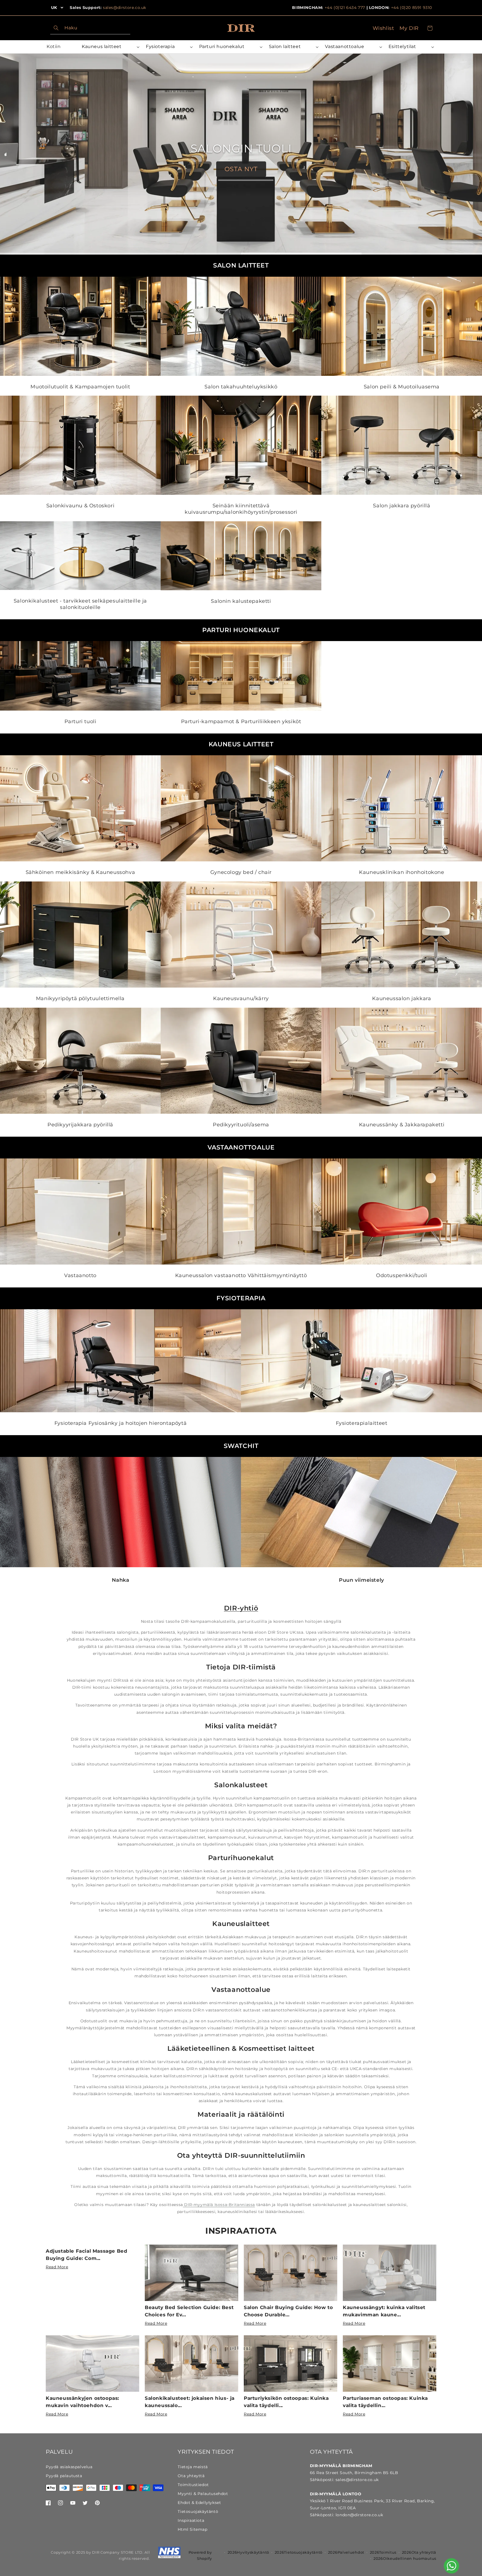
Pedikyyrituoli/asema (241, 1125)
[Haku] (56, 28)
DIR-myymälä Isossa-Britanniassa (219, 2205)
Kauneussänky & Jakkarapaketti (402, 1125)
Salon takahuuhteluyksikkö (241, 387)
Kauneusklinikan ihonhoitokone (402, 873)
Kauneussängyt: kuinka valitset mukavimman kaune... (384, 2311)
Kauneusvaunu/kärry (241, 998)
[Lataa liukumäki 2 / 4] (181, 254)
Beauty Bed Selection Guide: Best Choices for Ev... (189, 2311)
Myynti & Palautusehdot (203, 2494)
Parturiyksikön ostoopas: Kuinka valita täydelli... (286, 2402)
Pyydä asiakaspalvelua (69, 2467)
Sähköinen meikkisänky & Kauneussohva (80, 873)
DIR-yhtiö (241, 1608)
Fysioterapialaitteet (362, 1423)
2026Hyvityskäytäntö (248, 2552)
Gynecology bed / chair (241, 873)
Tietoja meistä (193, 2467)
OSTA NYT (241, 176)
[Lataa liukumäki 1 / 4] (60, 254)
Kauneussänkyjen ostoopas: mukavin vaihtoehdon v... (82, 2402)
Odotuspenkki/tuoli (402, 1275)
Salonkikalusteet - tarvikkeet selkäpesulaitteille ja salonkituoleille (80, 604)
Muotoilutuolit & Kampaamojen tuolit (80, 387)
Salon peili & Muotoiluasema (402, 387)
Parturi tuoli (80, 721)
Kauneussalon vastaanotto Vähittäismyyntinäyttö (241, 1275)
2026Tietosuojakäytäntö (299, 2552)
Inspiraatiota (241, 2231)
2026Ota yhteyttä (419, 2552)
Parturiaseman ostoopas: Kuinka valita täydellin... (385, 2402)
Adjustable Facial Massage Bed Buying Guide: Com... (86, 2255)
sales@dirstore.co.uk (125, 8)
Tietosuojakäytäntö (198, 2512)
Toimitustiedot (193, 2485)
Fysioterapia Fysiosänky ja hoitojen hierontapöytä (120, 1423)
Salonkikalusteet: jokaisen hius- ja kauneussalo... (190, 2402)
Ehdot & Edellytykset (199, 2503)
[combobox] (90, 28)
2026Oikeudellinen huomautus (405, 2558)
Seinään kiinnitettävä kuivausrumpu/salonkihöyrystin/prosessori (241, 509)
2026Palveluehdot (346, 2552)
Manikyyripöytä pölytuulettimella (80, 998)
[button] (110, 47)
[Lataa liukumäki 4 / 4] (422, 254)
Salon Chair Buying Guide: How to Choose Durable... (288, 2311)
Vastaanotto (80, 1275)
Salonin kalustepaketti (241, 601)
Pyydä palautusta (64, 2476)
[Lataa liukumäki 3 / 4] (301, 254)
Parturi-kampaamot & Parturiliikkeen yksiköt (241, 721)
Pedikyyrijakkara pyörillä (80, 1125)
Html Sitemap (192, 2529)
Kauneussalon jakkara (402, 998)
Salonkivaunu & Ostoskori (80, 506)
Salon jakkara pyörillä (402, 506)
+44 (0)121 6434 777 (345, 8)
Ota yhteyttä (191, 2476)
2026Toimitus (383, 2552)
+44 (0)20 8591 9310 (412, 8)
